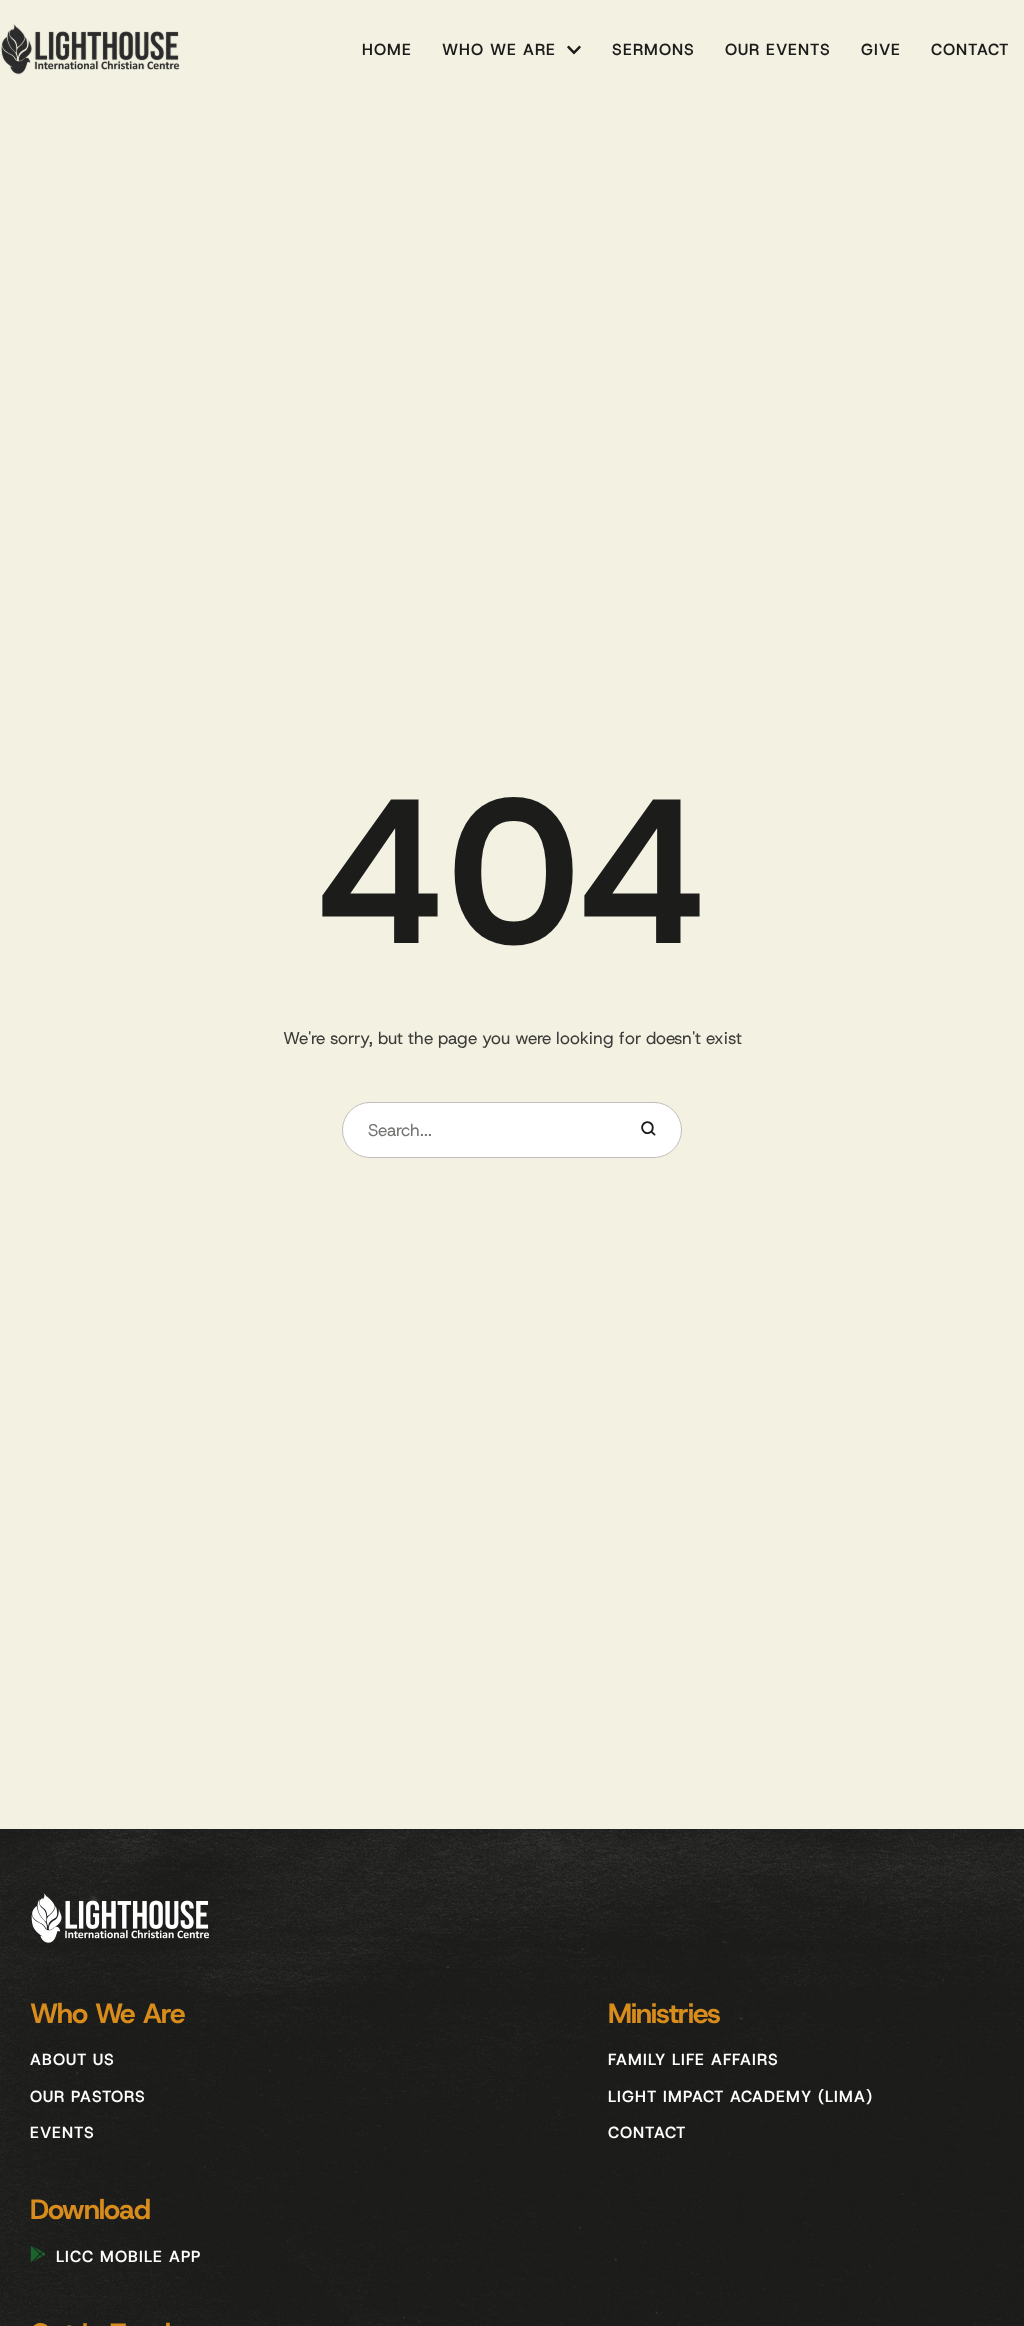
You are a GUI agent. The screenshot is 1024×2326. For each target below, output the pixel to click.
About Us (72, 2059)
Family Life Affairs (693, 2059)
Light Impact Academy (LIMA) (740, 2096)
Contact (647, 2132)
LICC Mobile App (128, 2256)
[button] (574, 50)
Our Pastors (88, 2096)
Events (62, 2132)
